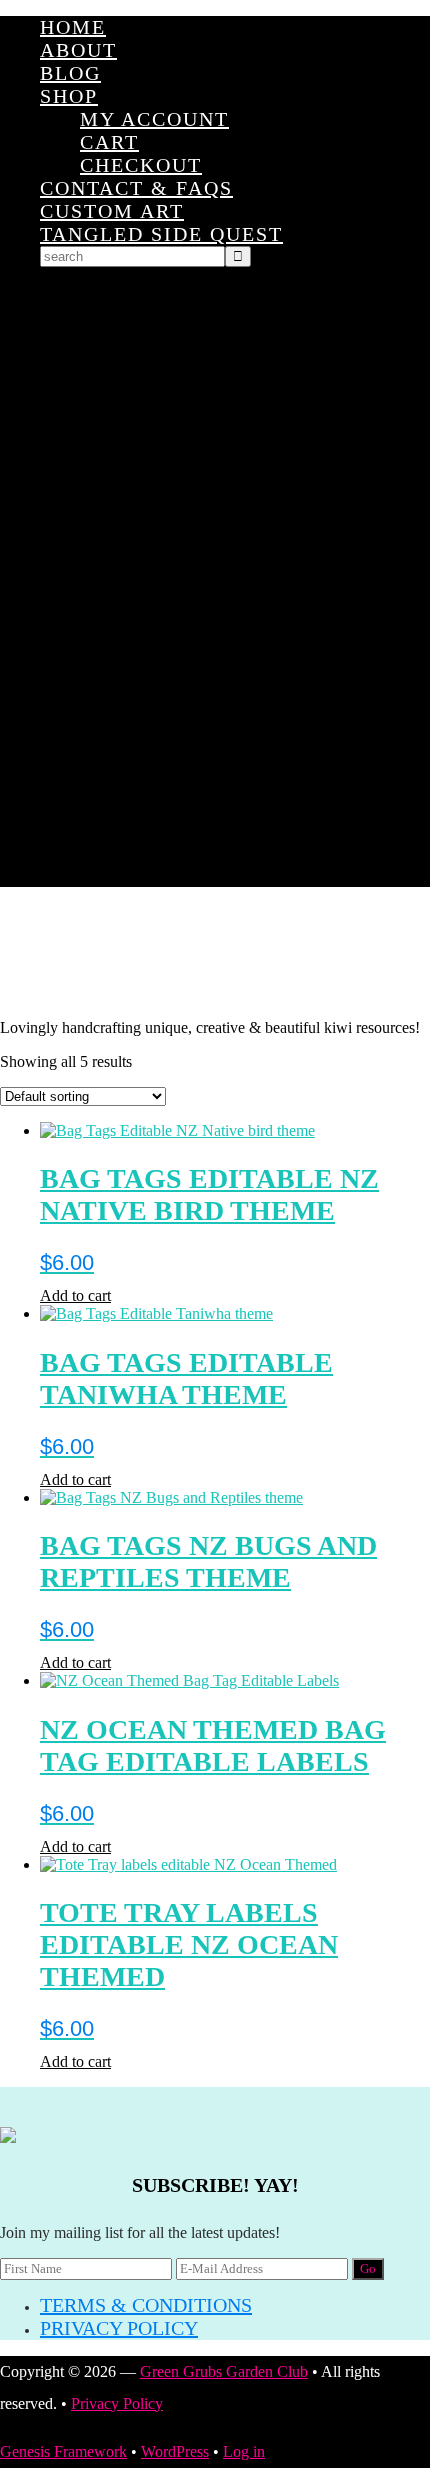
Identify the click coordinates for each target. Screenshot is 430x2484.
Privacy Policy (119, 2328)
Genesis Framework (63, 2451)
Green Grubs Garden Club (215, 953)
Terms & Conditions (146, 2305)
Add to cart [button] (75, 1295)
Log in (244, 2451)
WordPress (175, 2451)
